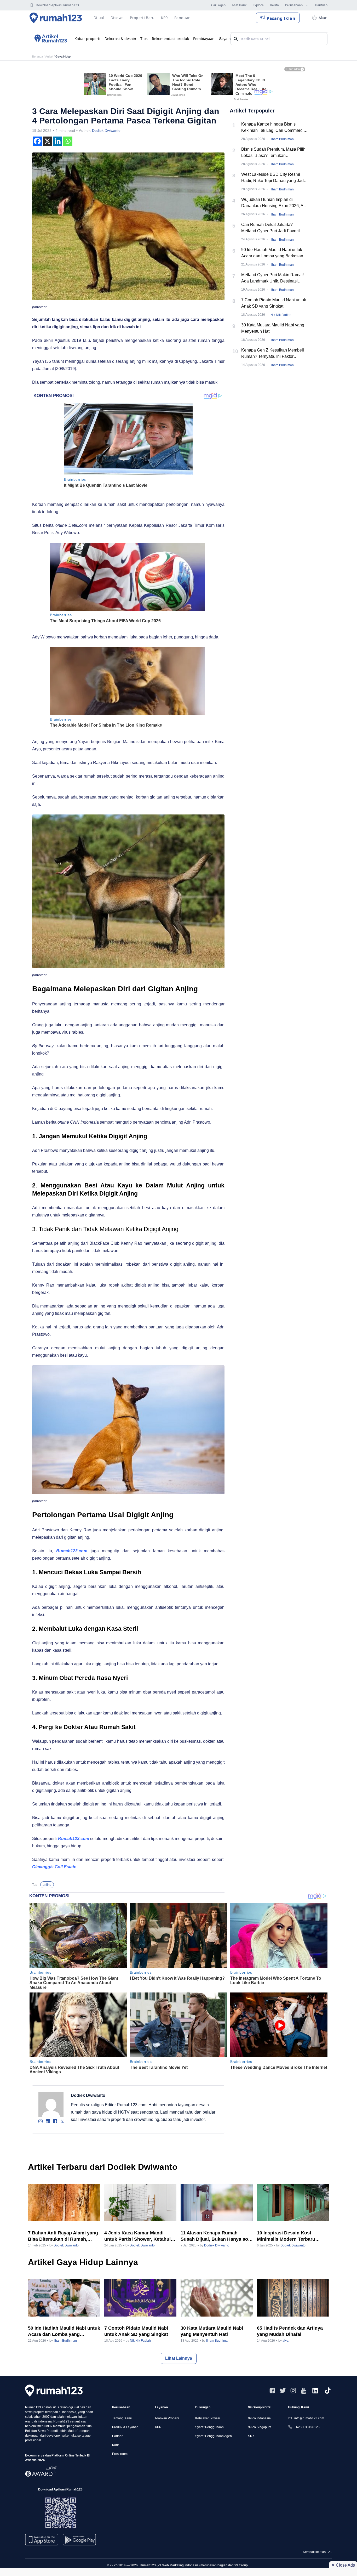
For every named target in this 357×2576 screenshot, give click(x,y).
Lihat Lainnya (179, 2358)
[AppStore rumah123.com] (42, 2540)
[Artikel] (50, 39)
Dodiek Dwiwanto (106, 131)
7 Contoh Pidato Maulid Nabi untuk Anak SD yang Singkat (274, 303)
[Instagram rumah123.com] (293, 2391)
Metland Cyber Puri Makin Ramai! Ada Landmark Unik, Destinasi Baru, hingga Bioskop (272, 278)
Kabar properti (87, 39)
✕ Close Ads (343, 2565)
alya (286, 2341)
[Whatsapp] (68, 141)
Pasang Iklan (281, 18)
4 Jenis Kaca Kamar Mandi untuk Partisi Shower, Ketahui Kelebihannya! (137, 2236)
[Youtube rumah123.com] (304, 2391)
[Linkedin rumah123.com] (315, 2391)
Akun (323, 18)
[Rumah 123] (56, 18)
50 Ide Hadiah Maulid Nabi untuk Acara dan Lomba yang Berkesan (272, 253)
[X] (47, 141)
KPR (158, 2427)
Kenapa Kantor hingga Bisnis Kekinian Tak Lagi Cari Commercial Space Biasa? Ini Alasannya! (274, 128)
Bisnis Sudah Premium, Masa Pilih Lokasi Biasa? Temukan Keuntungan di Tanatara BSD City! (273, 153)
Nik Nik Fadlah (281, 315)
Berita (274, 5)
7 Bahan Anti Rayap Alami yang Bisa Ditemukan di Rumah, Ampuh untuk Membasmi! (63, 2236)
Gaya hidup (229, 39)
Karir (116, 2445)
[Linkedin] (58, 141)
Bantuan (321, 5)
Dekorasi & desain (120, 39)
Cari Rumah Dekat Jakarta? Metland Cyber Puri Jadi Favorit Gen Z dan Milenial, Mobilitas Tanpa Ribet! (275, 228)
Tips (144, 39)
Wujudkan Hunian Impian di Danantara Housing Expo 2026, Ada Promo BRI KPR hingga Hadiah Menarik (275, 203)
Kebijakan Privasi (208, 2418)
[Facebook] (37, 141)
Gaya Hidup (63, 56)
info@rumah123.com (309, 2418)
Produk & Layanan (125, 2427)
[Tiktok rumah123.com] (328, 2391)
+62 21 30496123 (307, 2427)
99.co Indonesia (259, 2418)
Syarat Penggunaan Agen (214, 2436)
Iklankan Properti (167, 2418)
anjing (47, 1885)
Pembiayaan (204, 39)
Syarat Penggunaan (209, 2427)
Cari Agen (218, 5)
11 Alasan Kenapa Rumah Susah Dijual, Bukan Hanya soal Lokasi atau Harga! (216, 2236)
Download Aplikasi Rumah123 (57, 5)
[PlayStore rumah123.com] (79, 2542)
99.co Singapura (260, 2427)
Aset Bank (239, 5)
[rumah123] (54, 2390)
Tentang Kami (122, 2418)
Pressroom (120, 2454)
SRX (251, 2436)
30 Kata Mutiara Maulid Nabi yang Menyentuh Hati (273, 328)
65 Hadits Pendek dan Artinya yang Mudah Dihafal (290, 2331)
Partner (117, 2436)
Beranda (38, 56)
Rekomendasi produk (170, 39)
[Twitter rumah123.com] (283, 2391)
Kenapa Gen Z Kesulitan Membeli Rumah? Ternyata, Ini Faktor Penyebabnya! (273, 354)
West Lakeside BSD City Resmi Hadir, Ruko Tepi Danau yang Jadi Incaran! (273, 178)
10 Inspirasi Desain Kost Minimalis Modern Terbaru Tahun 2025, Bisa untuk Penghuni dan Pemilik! (286, 2236)
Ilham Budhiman (282, 139)
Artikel (49, 56)
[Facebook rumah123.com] (272, 2391)
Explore (258, 5)
